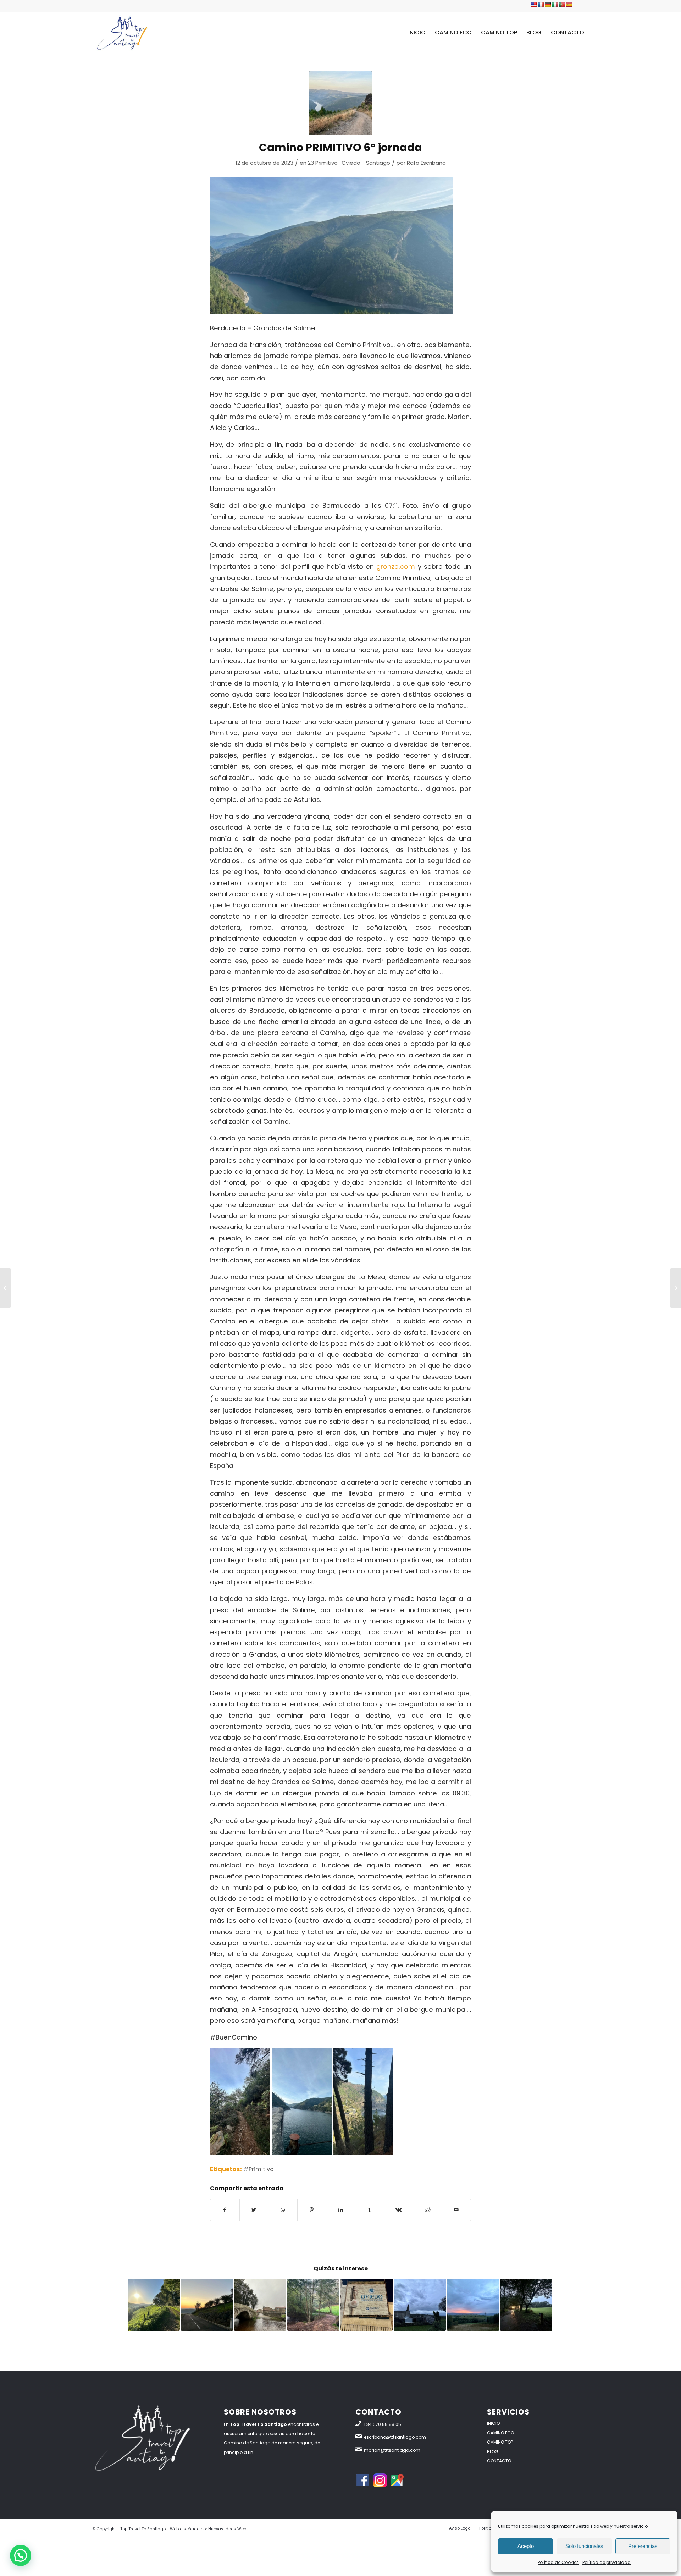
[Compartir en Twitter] (254, 2210)
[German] (548, 5)
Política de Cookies (558, 2562)
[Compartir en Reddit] (428, 2210)
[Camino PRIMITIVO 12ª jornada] (260, 2305)
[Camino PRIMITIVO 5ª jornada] (5, 1288)
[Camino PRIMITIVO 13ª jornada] (526, 2305)
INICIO (493, 2423)
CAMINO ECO (500, 2433)
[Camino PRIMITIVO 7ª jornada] (473, 2305)
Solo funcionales (584, 2546)
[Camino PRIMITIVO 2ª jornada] (207, 2305)
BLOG (493, 2452)
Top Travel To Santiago (143, 2529)
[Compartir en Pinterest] (312, 2210)
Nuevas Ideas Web (227, 2529)
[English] (533, 5)
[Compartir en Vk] (398, 2210)
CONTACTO (499, 2461)
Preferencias (643, 2546)
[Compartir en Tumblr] (370, 2210)
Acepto (526, 2546)
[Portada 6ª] (340, 103)
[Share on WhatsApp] (283, 2210)
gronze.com (396, 566)
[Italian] (555, 5)
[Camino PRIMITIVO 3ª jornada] (154, 2305)
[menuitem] (417, 32)
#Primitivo (259, 2169)
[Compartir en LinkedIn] (341, 2210)
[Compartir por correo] (456, 2210)
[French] (541, 5)
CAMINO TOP (500, 2442)
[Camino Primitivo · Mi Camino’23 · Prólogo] (367, 2305)
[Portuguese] (562, 5)
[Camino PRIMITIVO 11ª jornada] (420, 2305)
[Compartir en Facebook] (225, 2210)
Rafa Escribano (426, 163)
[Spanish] (569, 5)
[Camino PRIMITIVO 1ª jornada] (313, 2305)
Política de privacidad (607, 2562)
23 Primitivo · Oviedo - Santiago (349, 163)
